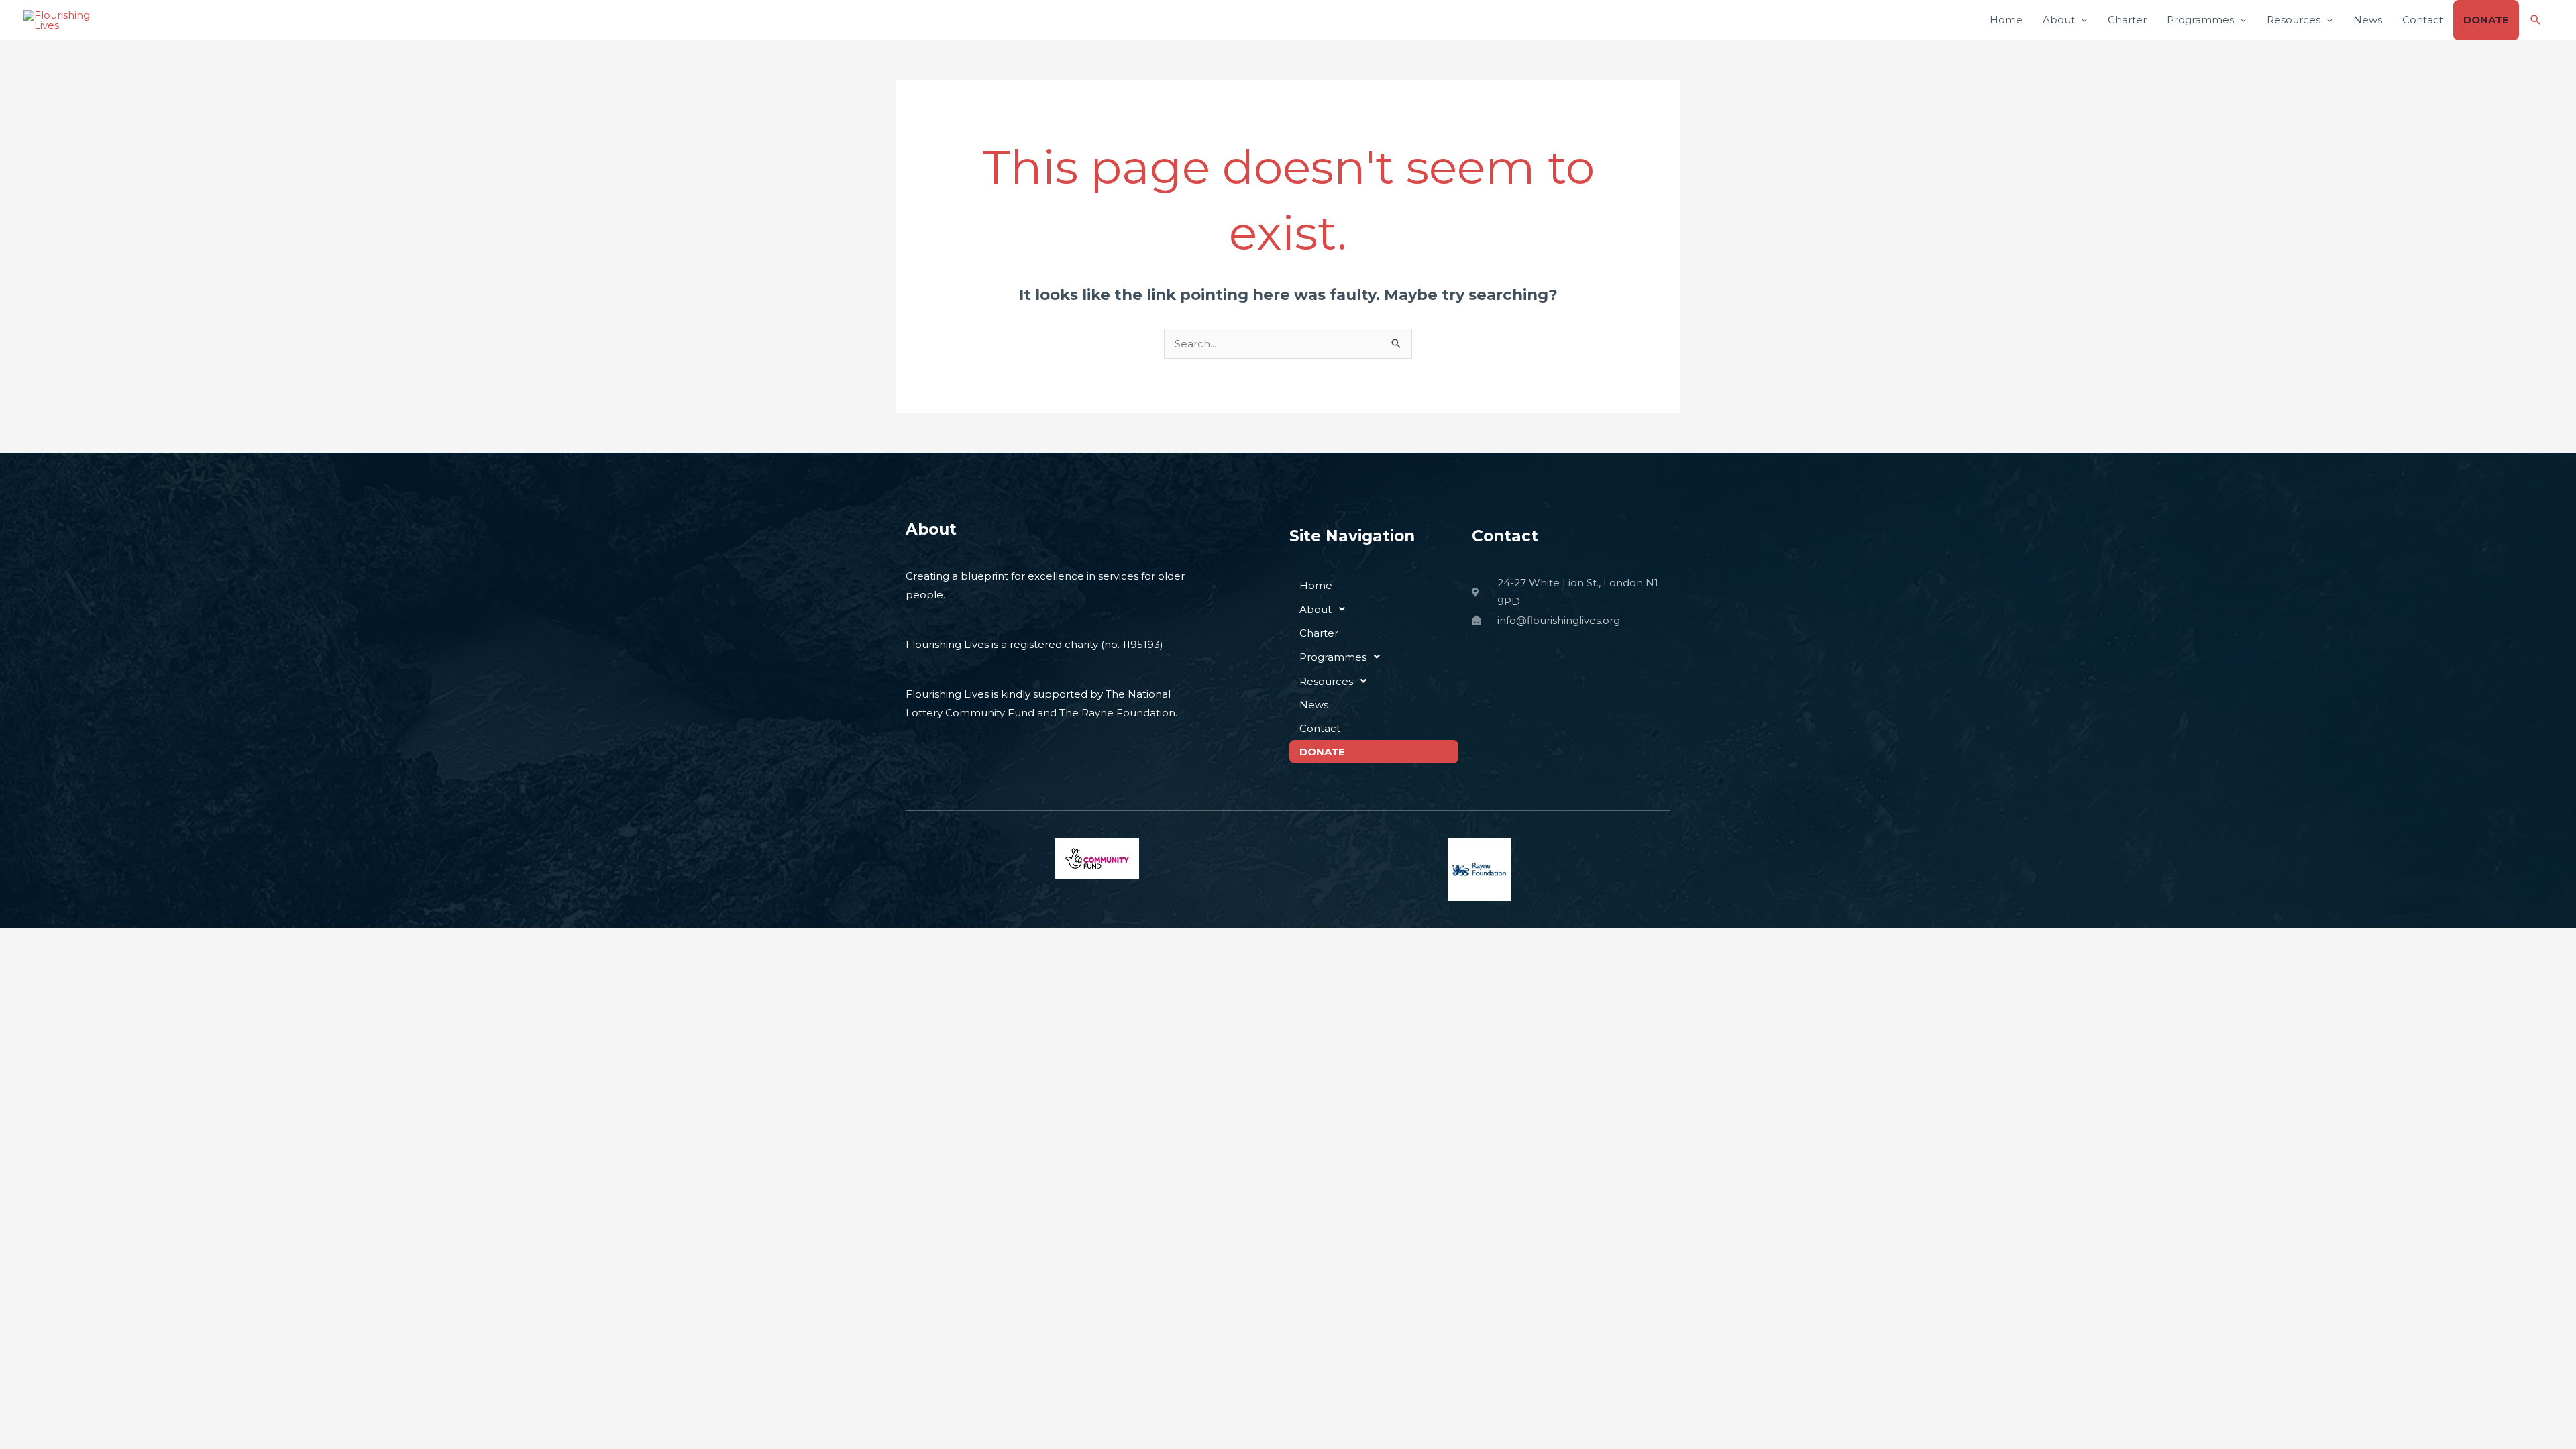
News (2368, 20)
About (2059, 20)
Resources (2294, 20)
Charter (2127, 20)
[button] (2536, 20)
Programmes (2200, 20)
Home (2006, 20)
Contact (2423, 20)
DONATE (2486, 20)
